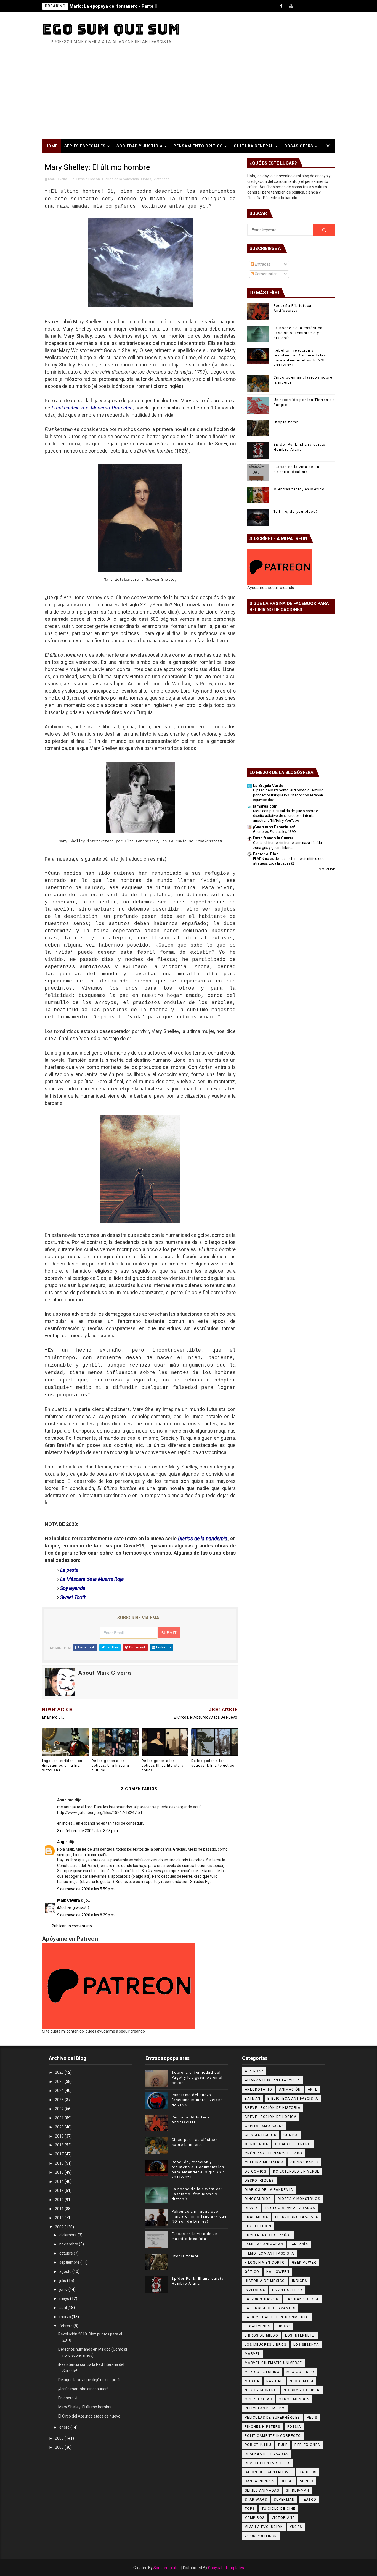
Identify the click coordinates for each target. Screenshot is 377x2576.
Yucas (296, 2527)
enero (65, 2427)
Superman (284, 2500)
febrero (66, 2326)
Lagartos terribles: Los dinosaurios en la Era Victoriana (62, 1766)
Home (51, 146)
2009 (60, 2227)
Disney (252, 2208)
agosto (66, 2271)
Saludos (308, 2472)
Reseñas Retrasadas (267, 2454)
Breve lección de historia (273, 2108)
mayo (65, 2298)
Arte (313, 2089)
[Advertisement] (189, 98)
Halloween (278, 2272)
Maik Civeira (69, 1900)
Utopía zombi (287, 422)
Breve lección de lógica (271, 2117)
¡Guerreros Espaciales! (274, 827)
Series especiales (85, 146)
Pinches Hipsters (263, 2427)
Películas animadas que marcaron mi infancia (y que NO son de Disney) (199, 2216)
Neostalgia (302, 2381)
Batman (253, 2099)
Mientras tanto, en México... (301, 489)
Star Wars (256, 2500)
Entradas (262, 264)
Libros (146, 179)
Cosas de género (293, 2144)
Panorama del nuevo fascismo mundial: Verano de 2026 (197, 2100)
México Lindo (300, 2372)
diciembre (68, 2235)
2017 (60, 2154)
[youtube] (291, 6)
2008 (60, 2438)
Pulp (283, 2445)
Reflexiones (307, 2445)
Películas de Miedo (265, 2408)
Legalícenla (257, 2326)
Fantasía (299, 2244)
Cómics (291, 2135)
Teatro (309, 2500)
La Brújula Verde (268, 786)
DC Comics (256, 2171)
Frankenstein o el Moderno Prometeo (92, 408)
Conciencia (257, 2144)
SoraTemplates (167, 2568)
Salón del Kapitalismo (269, 2472)
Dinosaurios (258, 2199)
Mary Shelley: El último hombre (85, 2407)
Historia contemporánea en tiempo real (93, 160)
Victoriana (161, 179)
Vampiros (255, 2518)
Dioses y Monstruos (299, 2199)
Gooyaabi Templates (226, 2568)
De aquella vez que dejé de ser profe (90, 2380)
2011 (60, 2209)
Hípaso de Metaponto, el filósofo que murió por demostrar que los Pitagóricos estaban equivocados (288, 795)
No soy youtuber (302, 2390)
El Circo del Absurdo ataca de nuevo (89, 2416)
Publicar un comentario (72, 1926)
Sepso (287, 2481)
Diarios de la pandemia (120, 179)
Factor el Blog (266, 854)
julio (63, 2281)
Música (252, 2381)
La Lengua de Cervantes (270, 2308)
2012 (60, 2200)
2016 (60, 2163)
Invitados (255, 2290)
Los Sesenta (306, 2345)
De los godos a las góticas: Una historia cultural (110, 1766)
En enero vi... (69, 2398)
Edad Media (257, 2217)
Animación (290, 2089)
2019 (60, 2136)
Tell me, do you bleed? (296, 512)
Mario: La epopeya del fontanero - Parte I (113, 6)
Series (307, 2481)
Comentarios (266, 274)
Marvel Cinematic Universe (274, 2363)
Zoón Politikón (261, 2536)
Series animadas (262, 2490)
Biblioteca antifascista (293, 2099)
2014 (60, 2181)
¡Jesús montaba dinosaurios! (83, 2389)
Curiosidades (304, 2162)
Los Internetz (300, 2335)
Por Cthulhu (258, 2445)
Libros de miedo (262, 2335)
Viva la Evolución (264, 2527)
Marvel (253, 2354)
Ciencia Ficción (88, 179)
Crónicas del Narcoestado (274, 2153)
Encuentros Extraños (268, 2235)
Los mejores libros (266, 2345)
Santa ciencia (259, 2481)
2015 (60, 2172)
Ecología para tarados (290, 2208)
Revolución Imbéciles (268, 2463)
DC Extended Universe (296, 2171)
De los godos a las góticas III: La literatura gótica (163, 1766)
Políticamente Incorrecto (273, 2436)
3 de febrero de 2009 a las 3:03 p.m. (88, 1831)
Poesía (294, 2427)
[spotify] (310, 6)
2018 (60, 2145)
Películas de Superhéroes (272, 2418)
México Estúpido (262, 2372)
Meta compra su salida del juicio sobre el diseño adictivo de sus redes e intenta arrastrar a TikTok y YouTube (286, 816)
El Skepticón (258, 2226)
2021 (60, 2118)
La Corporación (262, 2299)
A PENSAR (254, 2071)
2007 (60, 2447)
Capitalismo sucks (264, 2126)
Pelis (312, 2418)
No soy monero (261, 2390)
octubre (67, 2253)
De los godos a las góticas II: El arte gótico (213, 1763)
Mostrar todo (327, 869)
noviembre (69, 2244)
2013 (60, 2191)
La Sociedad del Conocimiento (277, 2317)
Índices (300, 2281)
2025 (60, 2081)
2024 (60, 2091)
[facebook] (282, 6)
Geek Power (304, 2263)
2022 (60, 2109)
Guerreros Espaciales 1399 (274, 832)
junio (64, 2289)
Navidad (275, 2381)
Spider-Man (298, 2490)
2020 (60, 2127)
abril (63, 2308)
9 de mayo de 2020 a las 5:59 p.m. (86, 1889)
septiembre (70, 2262)
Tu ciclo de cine (279, 2509)
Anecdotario (259, 2089)
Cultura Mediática (264, 2162)
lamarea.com (265, 806)
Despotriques (259, 2181)
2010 (60, 2218)
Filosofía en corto (265, 2263)
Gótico (252, 2272)
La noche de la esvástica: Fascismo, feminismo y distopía (299, 333)
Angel (62, 1842)
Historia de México (265, 2281)
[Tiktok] (301, 6)
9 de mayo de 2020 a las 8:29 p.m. (86, 1915)
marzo (66, 2317)
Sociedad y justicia (140, 146)
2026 (60, 2072)
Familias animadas (264, 2244)
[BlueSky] (330, 6)
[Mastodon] (320, 6)
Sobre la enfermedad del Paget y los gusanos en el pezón (197, 2077)
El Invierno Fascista (297, 2217)
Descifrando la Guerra (273, 838)
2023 (60, 2100)
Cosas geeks (299, 146)
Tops (250, 2509)
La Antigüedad (287, 2290)
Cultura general (254, 146)
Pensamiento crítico (198, 146)
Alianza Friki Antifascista (272, 2080)
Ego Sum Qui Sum (111, 29)
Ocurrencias (258, 2399)
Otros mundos (294, 2399)
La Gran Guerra (302, 2299)
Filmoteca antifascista (270, 2253)
